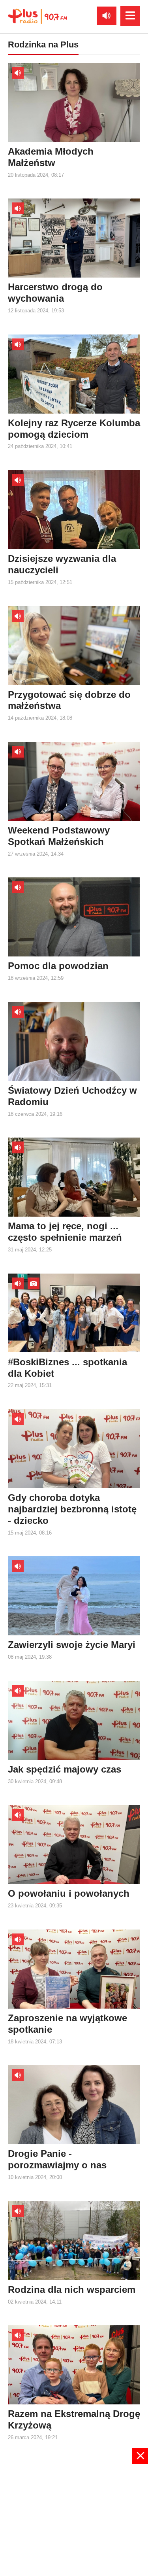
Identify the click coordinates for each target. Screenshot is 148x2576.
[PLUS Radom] (37, 16)
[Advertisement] (74, 2519)
